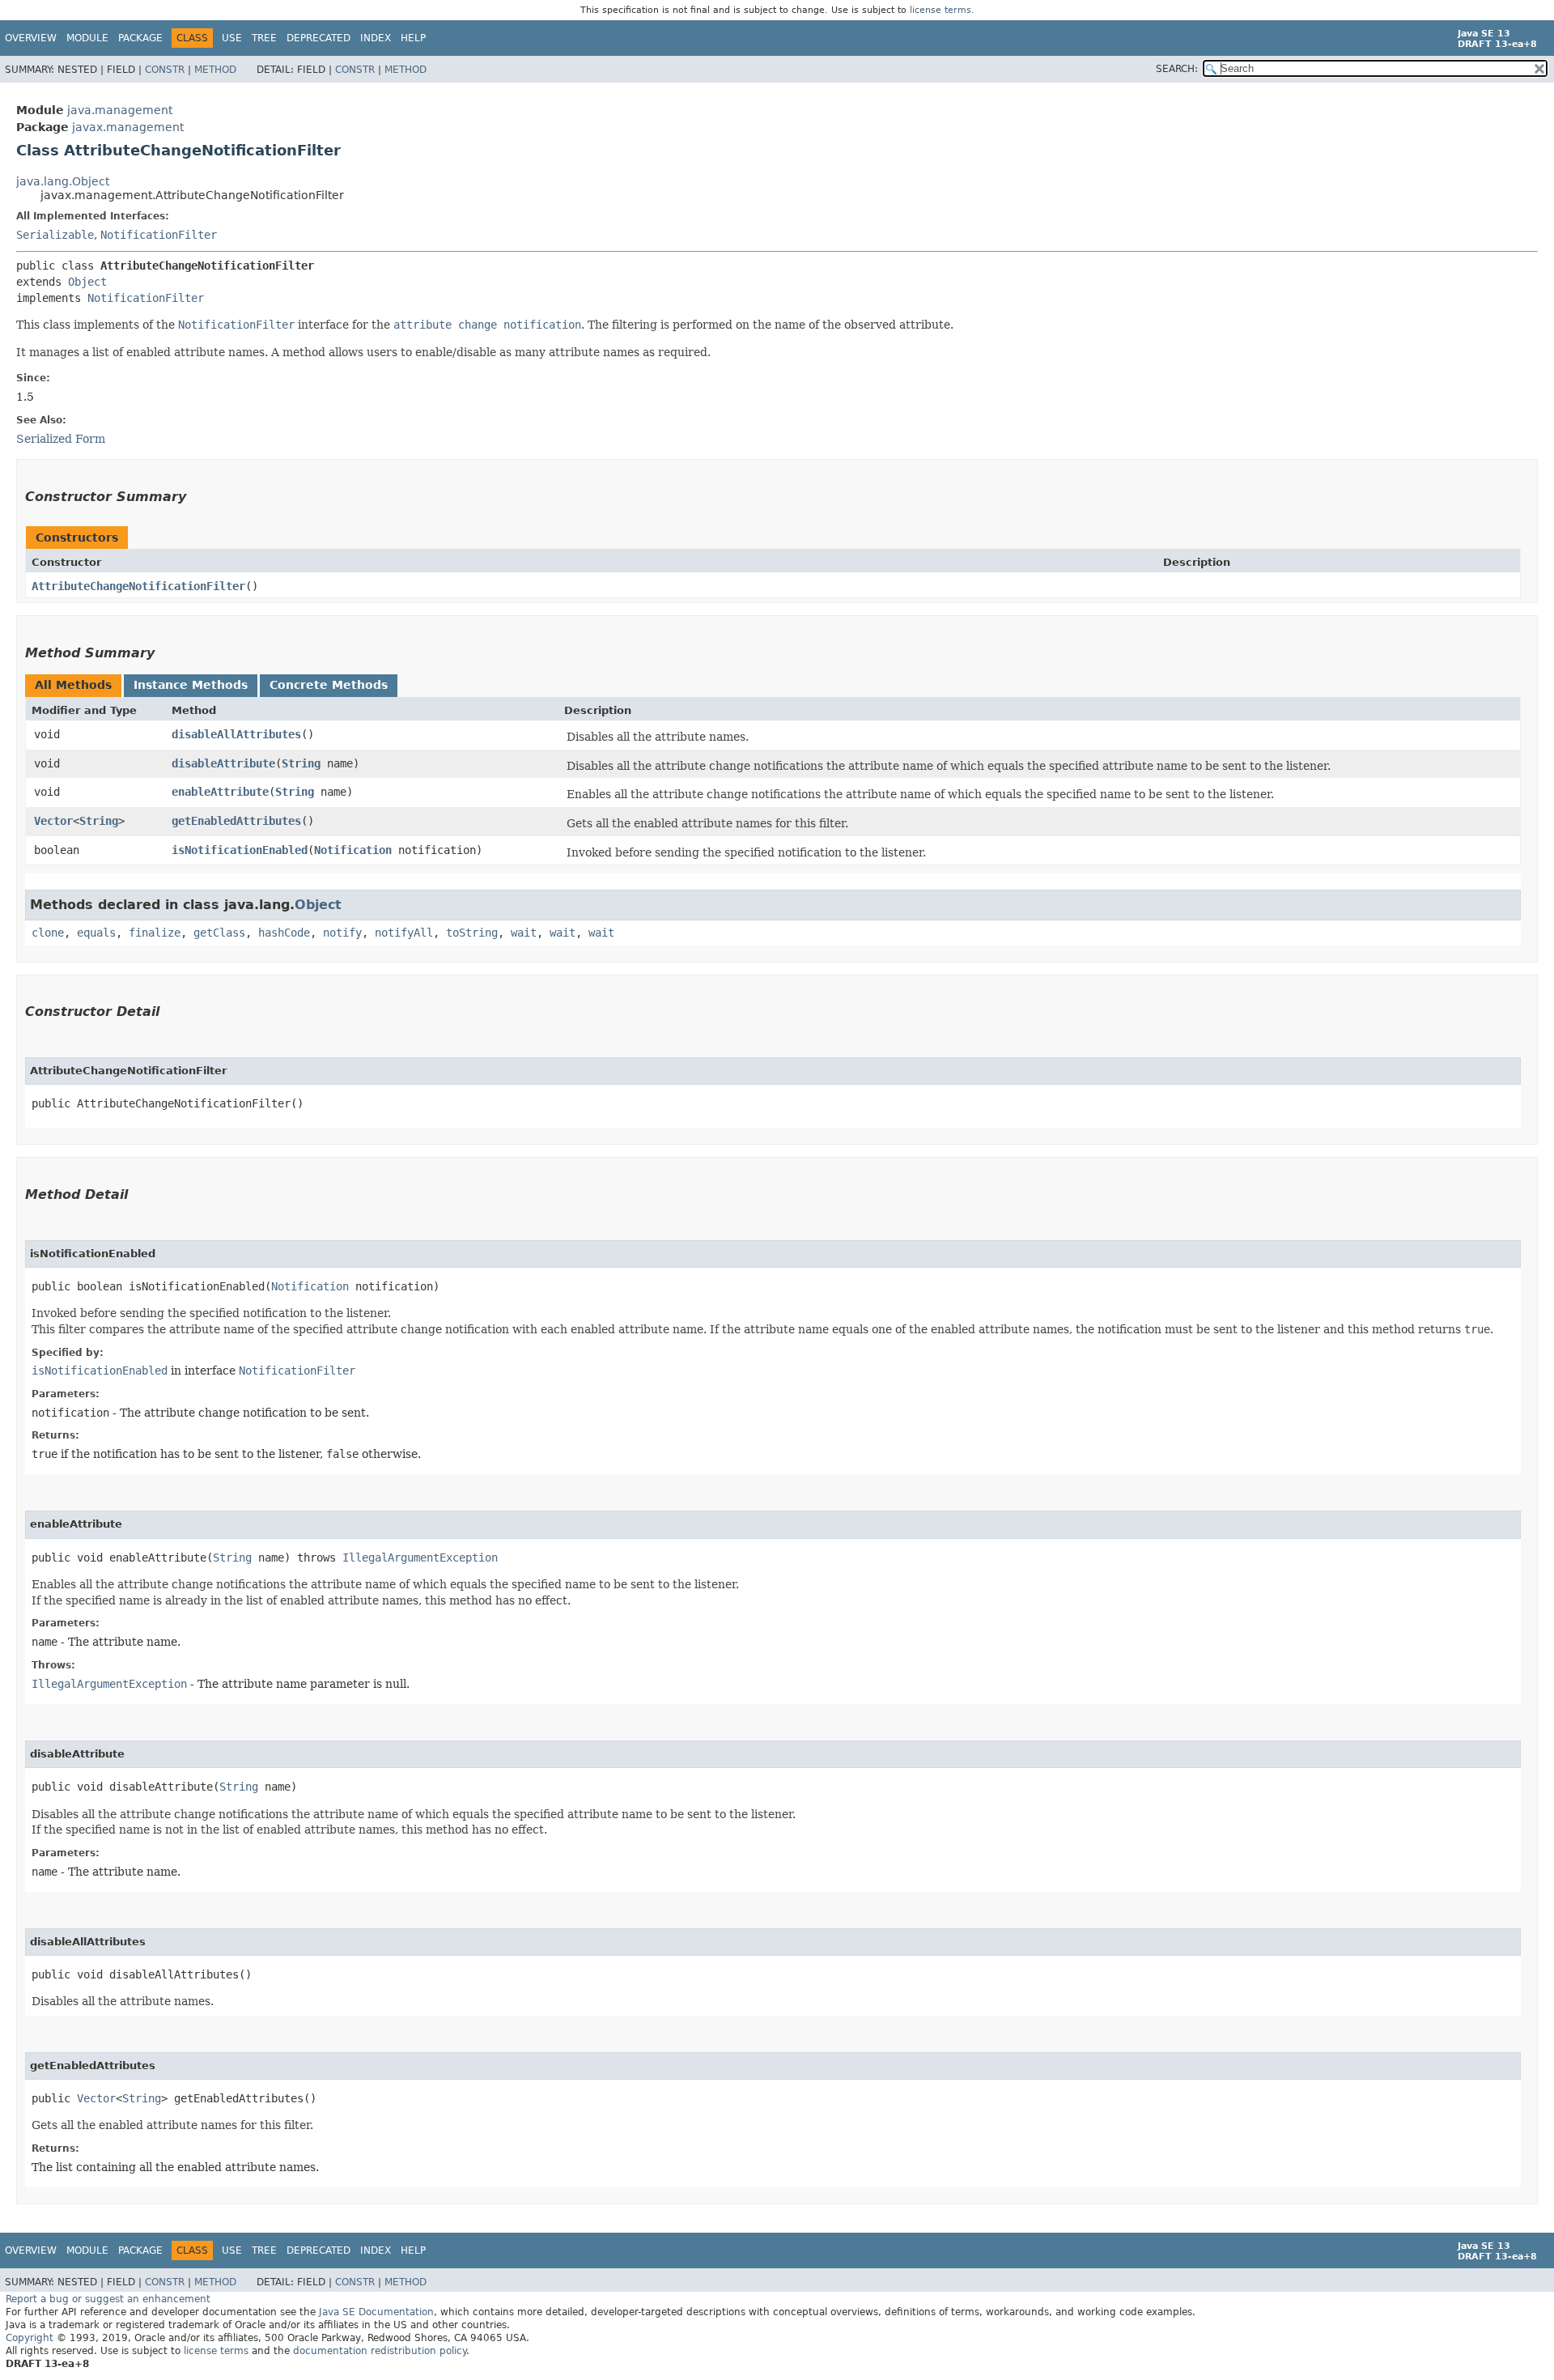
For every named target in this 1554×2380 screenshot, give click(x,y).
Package (140, 38)
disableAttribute (223, 763)
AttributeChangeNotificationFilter (138, 586)
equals (96, 933)
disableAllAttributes (236, 734)
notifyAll (404, 933)
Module (87, 38)
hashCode (284, 933)
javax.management (128, 127)
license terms (940, 10)
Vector (53, 821)
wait (524, 933)
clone (48, 933)
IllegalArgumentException (420, 1558)
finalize (155, 933)
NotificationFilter (159, 235)
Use (232, 38)
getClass (219, 933)
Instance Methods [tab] (191, 685)
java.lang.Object (63, 181)
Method (215, 70)
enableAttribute (220, 792)
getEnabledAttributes (236, 821)
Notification (353, 850)
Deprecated (318, 38)
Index (376, 38)
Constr (165, 70)
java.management (120, 110)
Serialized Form (61, 439)
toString (472, 933)
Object (87, 282)
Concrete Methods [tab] (329, 685)
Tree (264, 38)
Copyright (30, 2338)
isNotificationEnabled (240, 850)
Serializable (55, 235)
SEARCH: (1177, 69)
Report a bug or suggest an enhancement (108, 2299)
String (301, 763)
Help (413, 38)
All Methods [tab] (73, 685)
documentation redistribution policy (380, 2351)
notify (342, 933)
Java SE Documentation (376, 2312)
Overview (31, 38)
